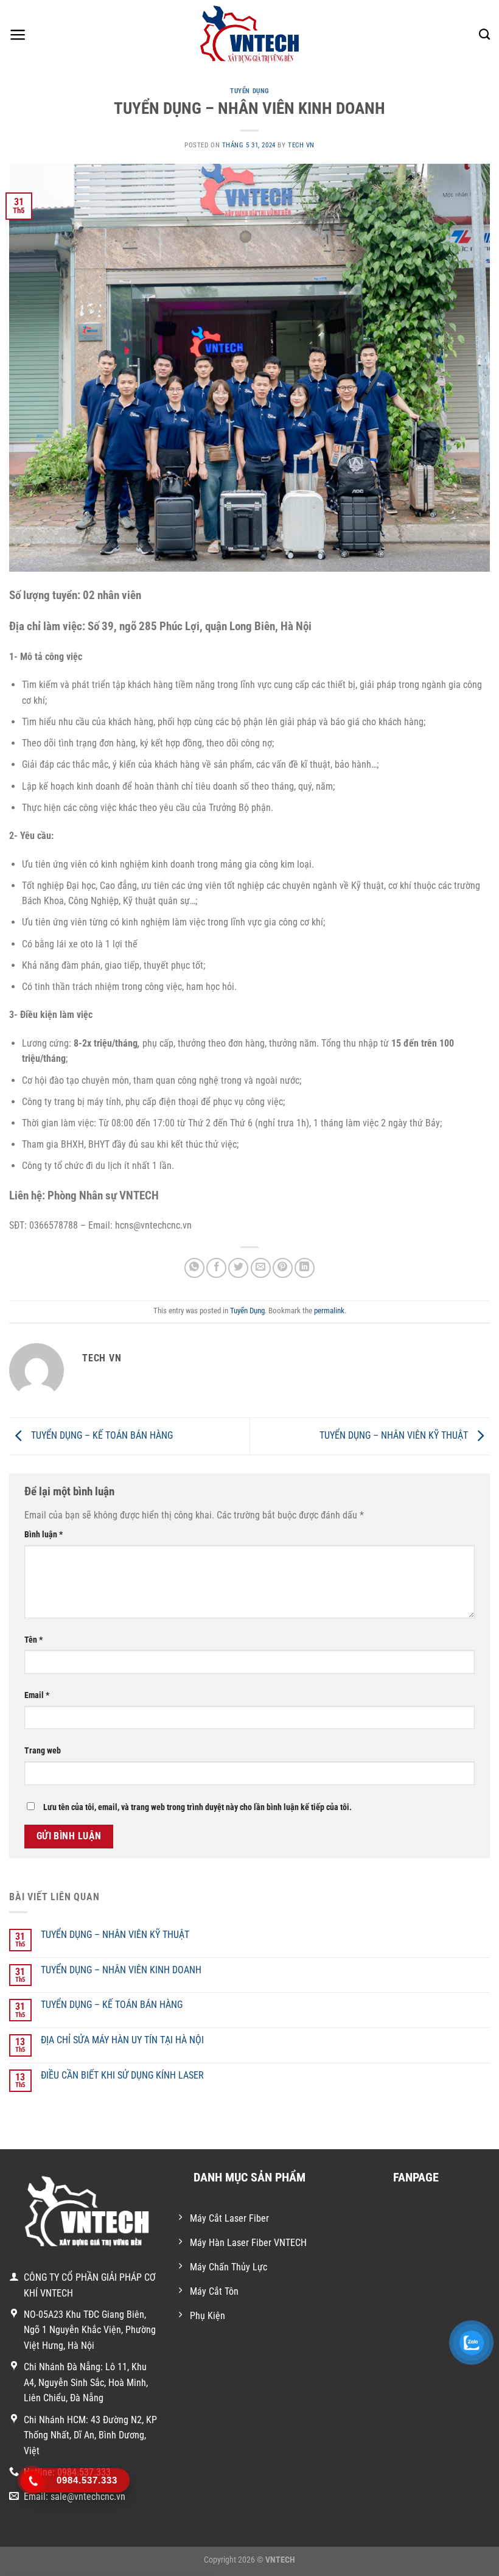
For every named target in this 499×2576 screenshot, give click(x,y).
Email (37, 1695)
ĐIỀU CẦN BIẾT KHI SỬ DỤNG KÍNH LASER (122, 2075)
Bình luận (44, 1535)
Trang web (43, 1751)
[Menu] (18, 35)
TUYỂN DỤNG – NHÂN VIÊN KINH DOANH (121, 1970)
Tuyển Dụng (249, 91)
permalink (329, 1311)
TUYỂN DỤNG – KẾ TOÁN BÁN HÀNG (101, 1435)
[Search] (484, 35)
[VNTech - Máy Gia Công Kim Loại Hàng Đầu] (250, 35)
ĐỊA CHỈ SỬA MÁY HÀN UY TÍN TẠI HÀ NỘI (122, 2040)
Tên (33, 1640)
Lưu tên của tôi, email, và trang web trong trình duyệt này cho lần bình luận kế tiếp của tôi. (197, 1807)
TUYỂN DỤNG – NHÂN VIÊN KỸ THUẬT (395, 1435)
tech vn (301, 145)
